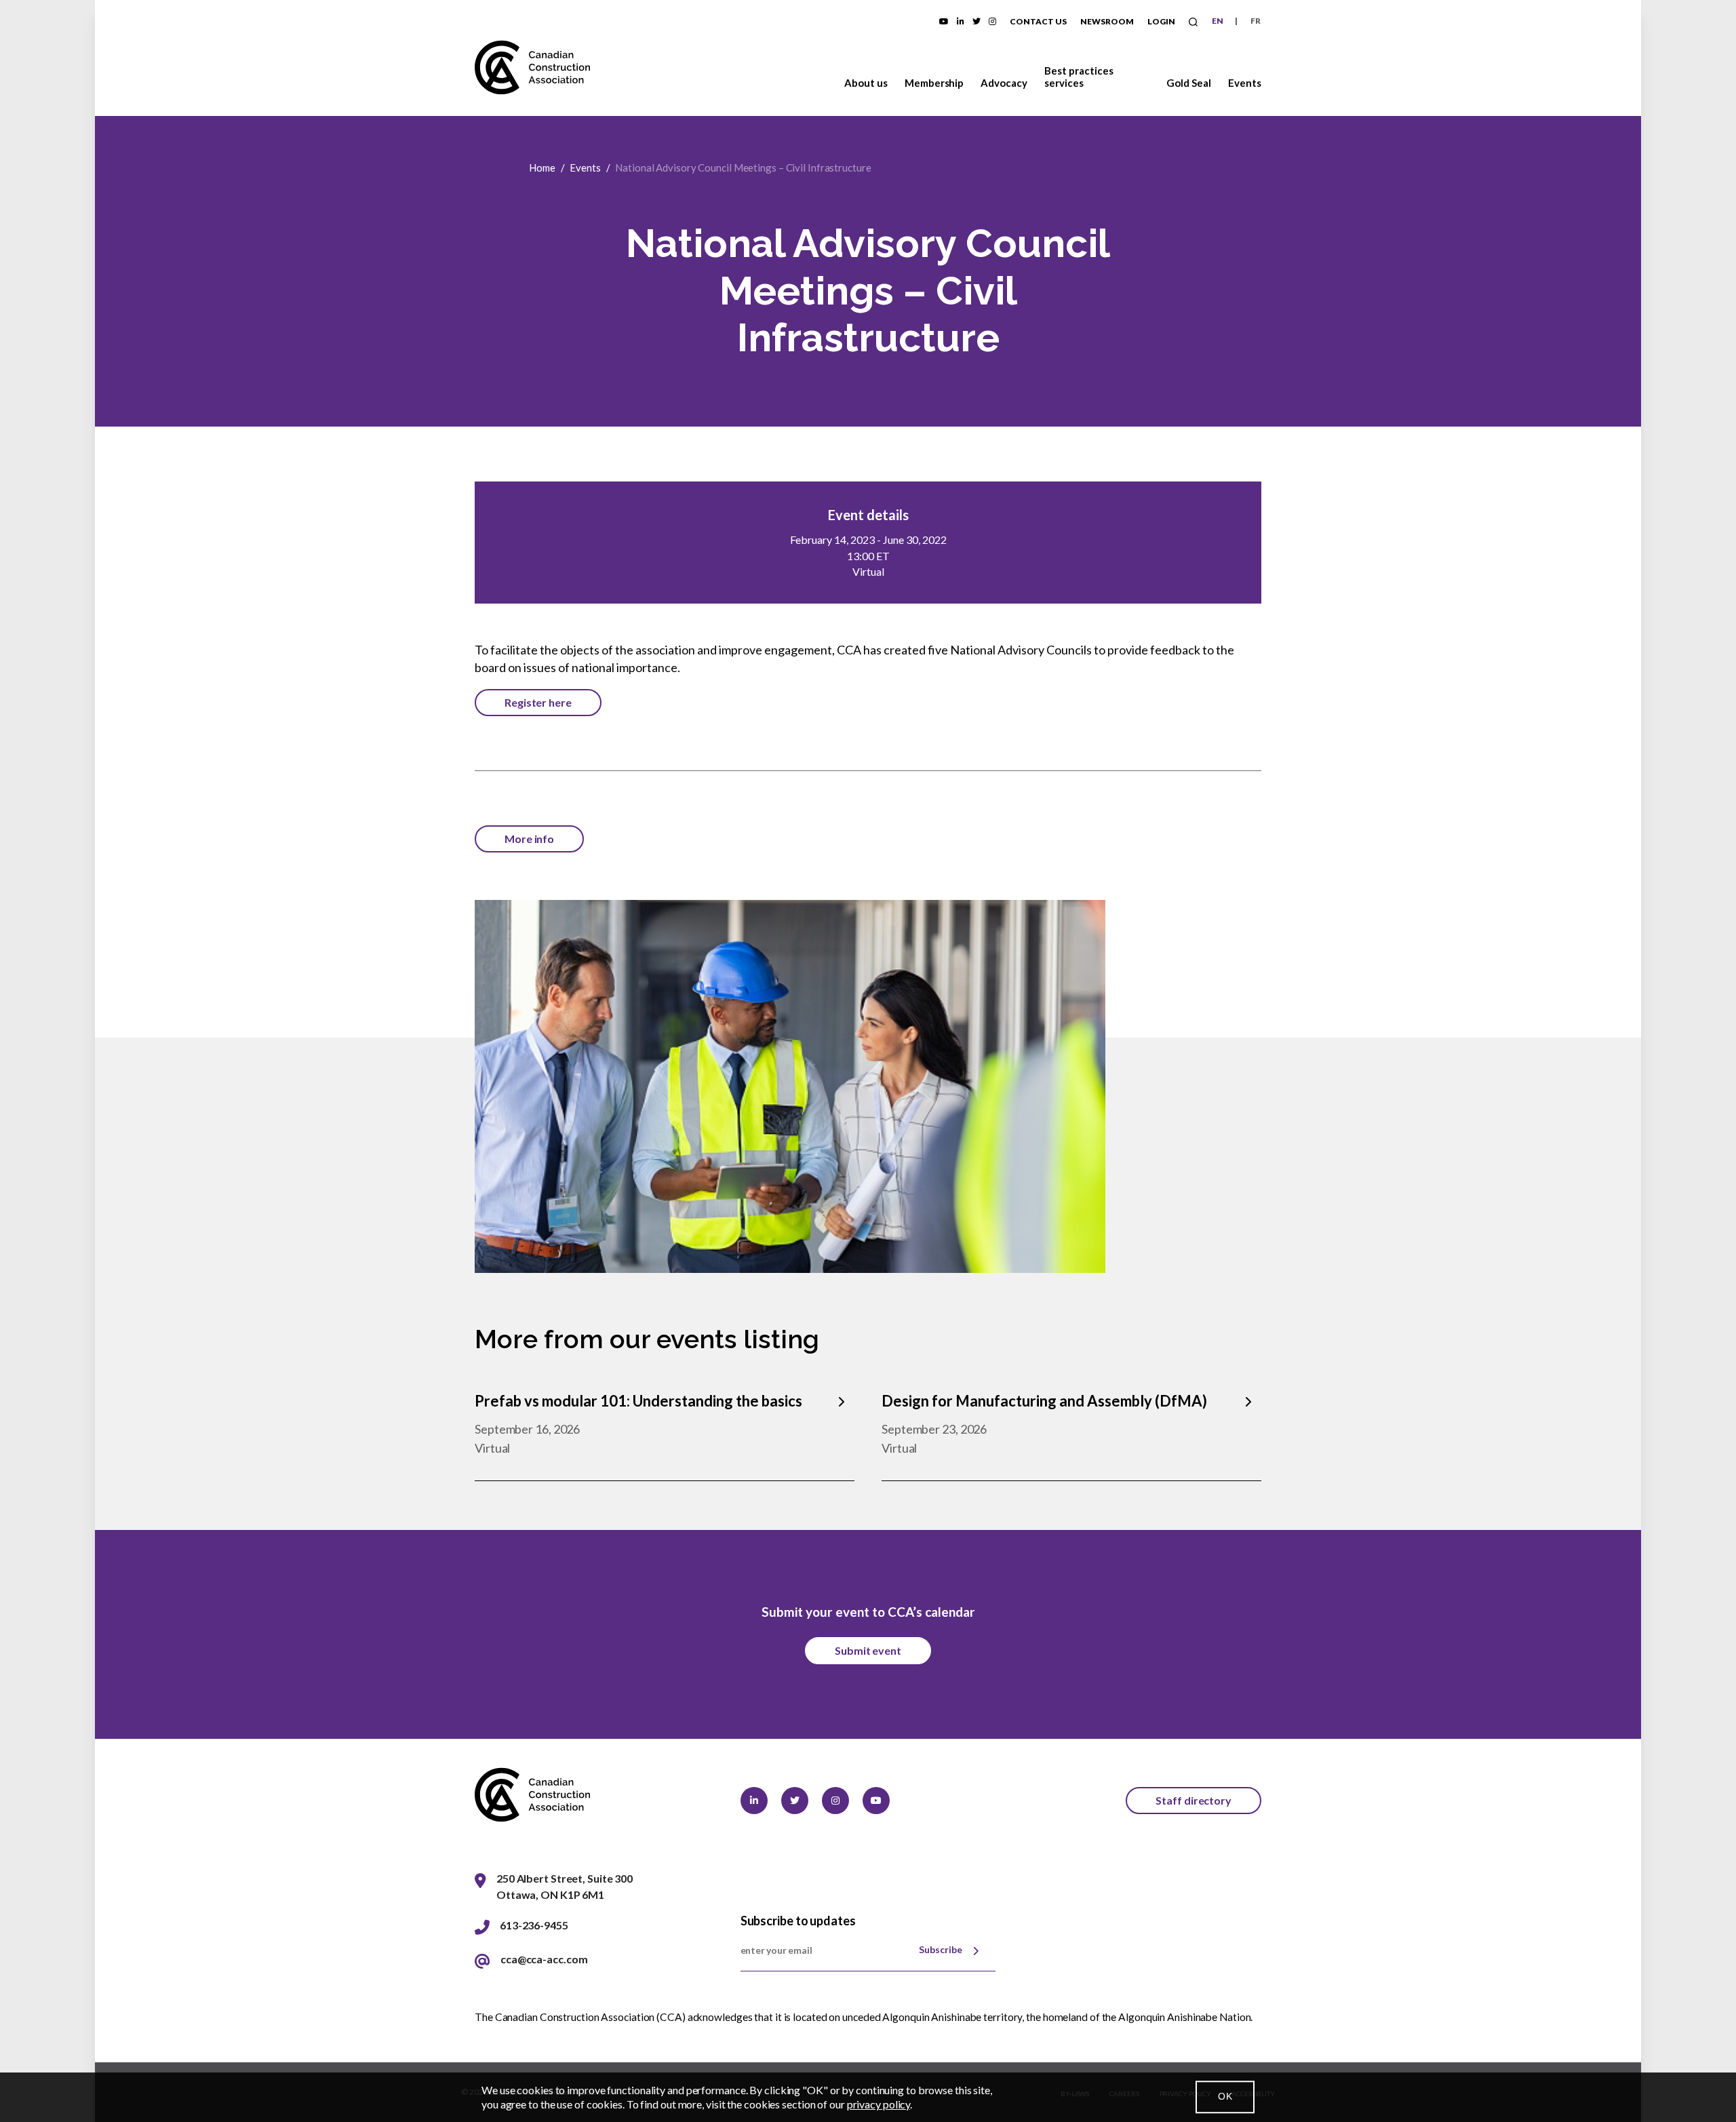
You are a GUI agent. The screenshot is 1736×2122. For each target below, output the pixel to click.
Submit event (868, 1650)
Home (542, 168)
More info (529, 839)
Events (1245, 83)
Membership (934, 83)
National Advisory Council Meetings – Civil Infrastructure (743, 168)
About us (866, 83)
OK (1225, 2097)
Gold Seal (1189, 83)
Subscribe (941, 1949)
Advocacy (1004, 83)
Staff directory (1193, 1800)
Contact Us (1038, 21)
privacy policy (879, 2104)
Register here (538, 702)
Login (1161, 21)
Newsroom (1107, 21)
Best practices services (1079, 77)
